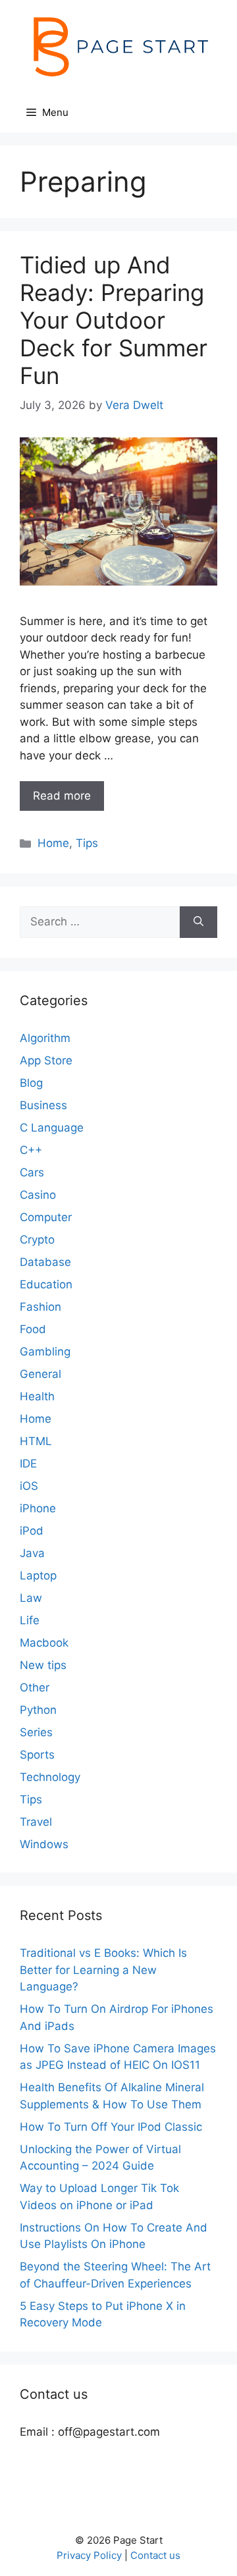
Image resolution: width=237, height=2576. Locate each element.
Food (33, 1329)
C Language (52, 1128)
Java (32, 1553)
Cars (32, 1172)
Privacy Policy (89, 2555)
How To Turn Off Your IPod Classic (111, 2127)
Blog (31, 1083)
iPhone (38, 1508)
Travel (36, 1822)
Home (53, 843)
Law (31, 1598)
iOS (29, 1486)
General (40, 1374)
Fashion (40, 1307)
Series (36, 1732)
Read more (62, 796)
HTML (36, 1441)
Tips (87, 843)
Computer (46, 1217)
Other (35, 1687)
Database (45, 1262)
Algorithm (45, 1038)
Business (43, 1105)
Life (30, 1620)
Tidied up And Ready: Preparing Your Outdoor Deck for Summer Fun (114, 320)
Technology (50, 1777)
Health (37, 1396)
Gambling (45, 1352)
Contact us (155, 2555)
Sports (37, 1755)
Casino (38, 1195)
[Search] (198, 922)
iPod (32, 1531)
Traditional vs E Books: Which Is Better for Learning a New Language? (103, 1970)
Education (46, 1284)
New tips (43, 1665)
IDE (28, 1464)
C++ (31, 1150)
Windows (44, 1844)
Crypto (37, 1240)
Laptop (38, 1576)
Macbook (44, 1643)
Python (38, 1710)
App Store (46, 1060)
